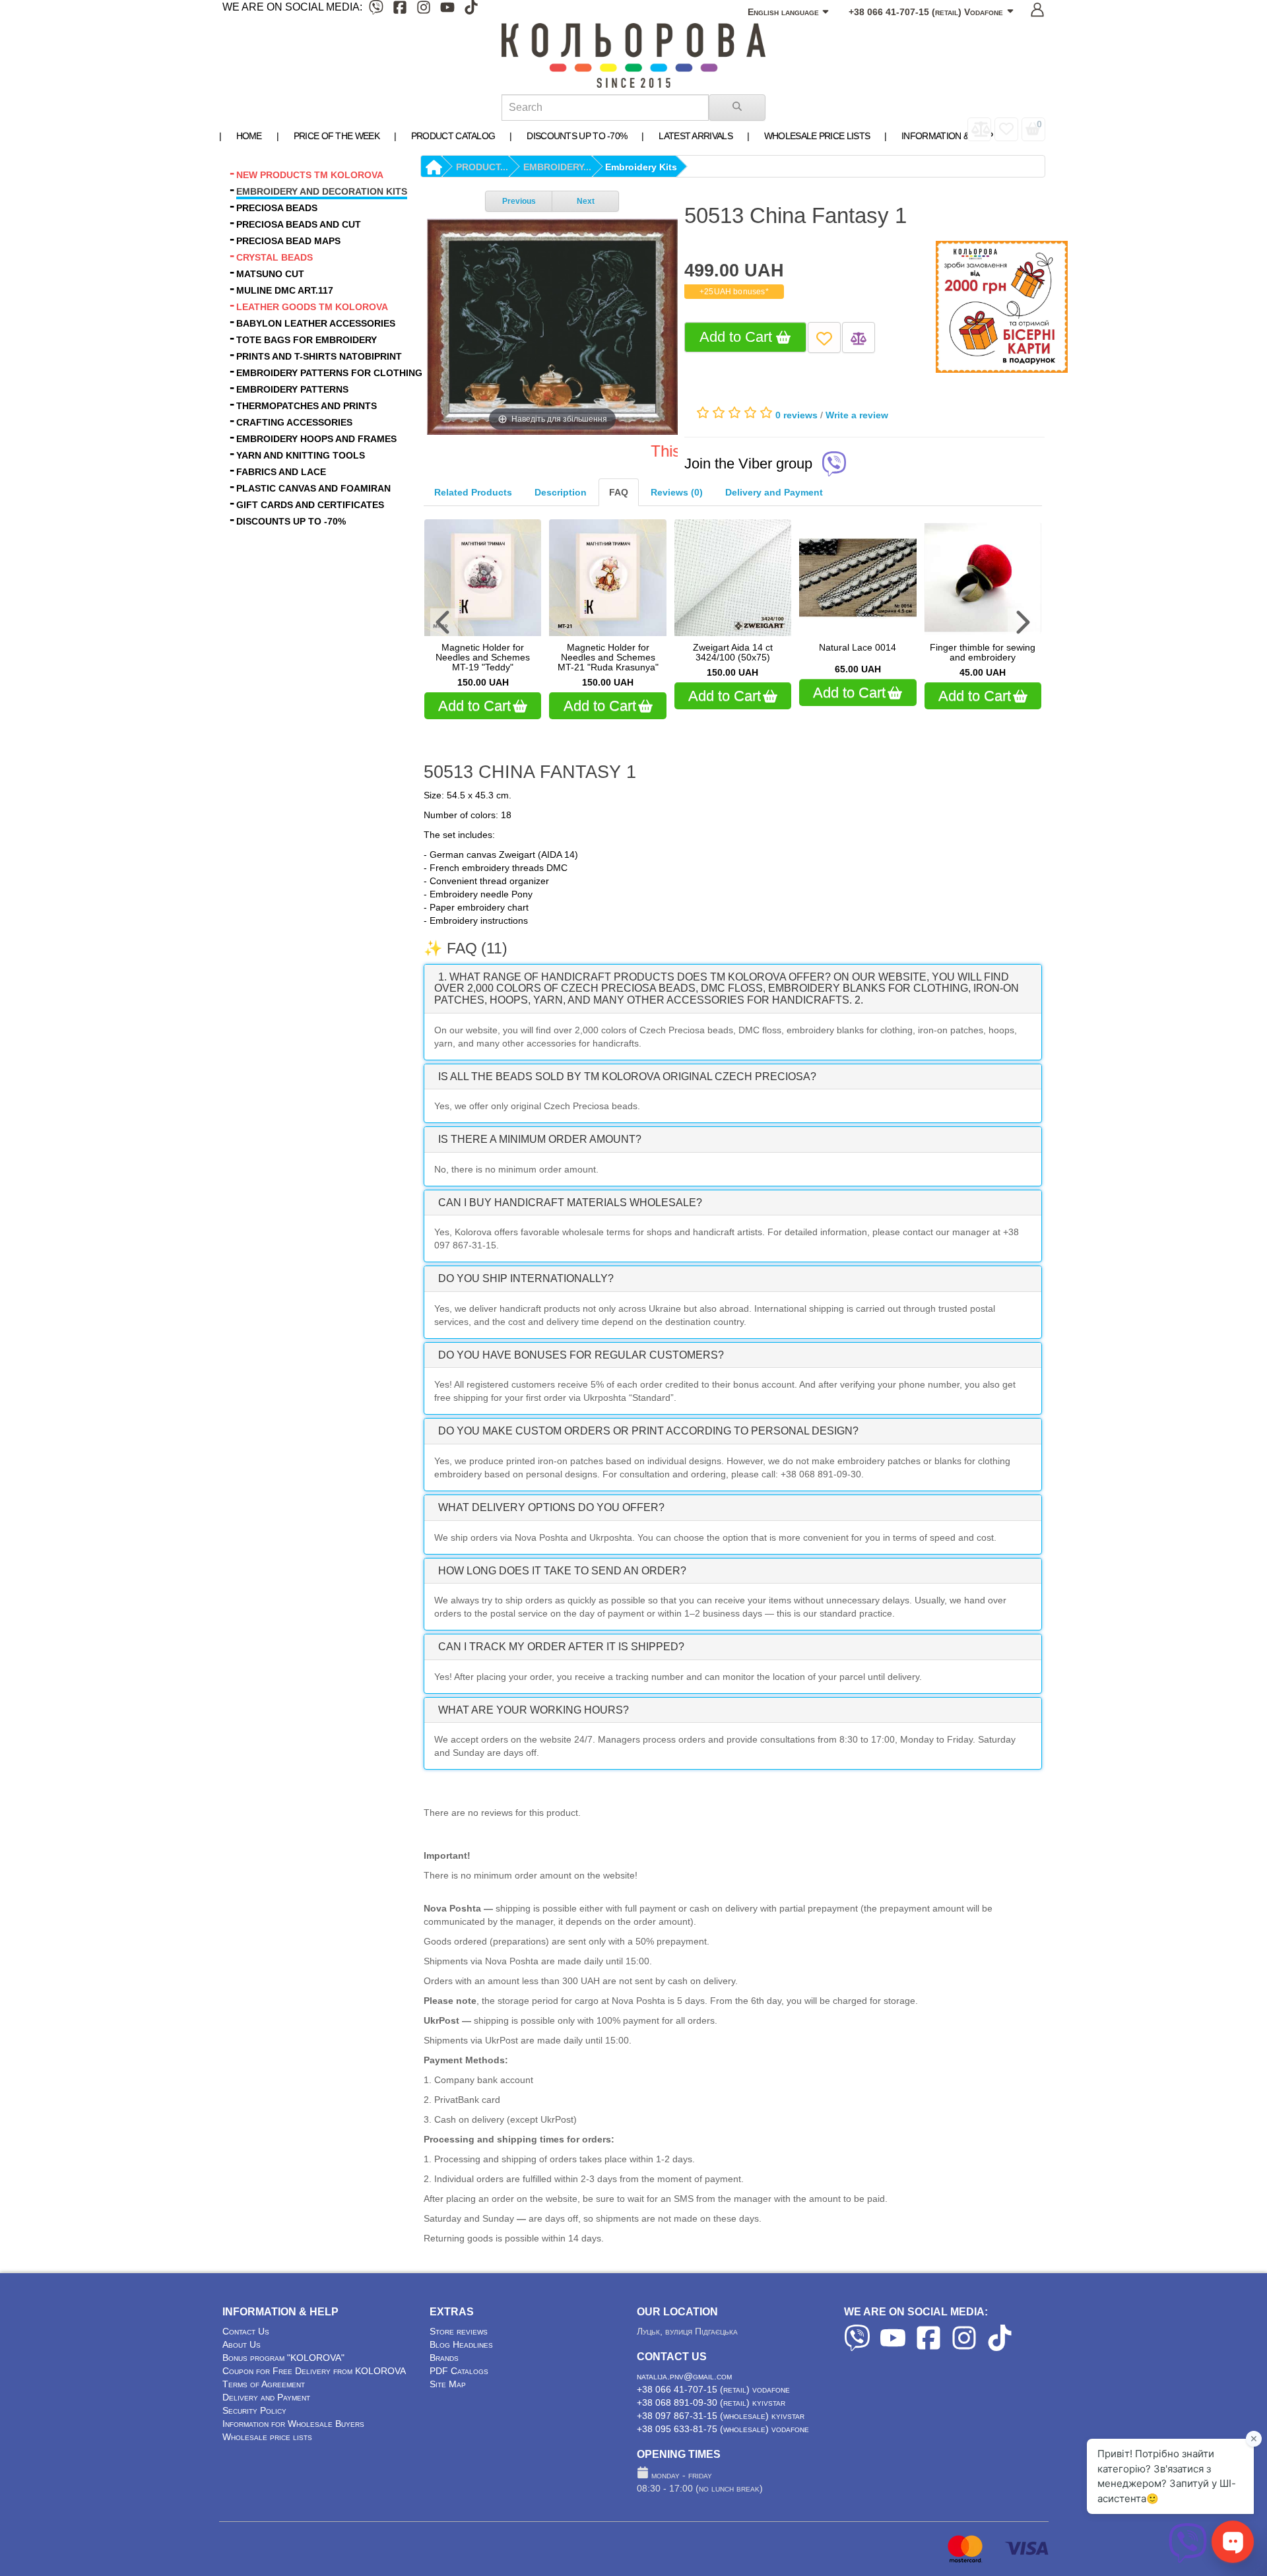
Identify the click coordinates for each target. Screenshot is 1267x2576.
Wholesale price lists (267, 2437)
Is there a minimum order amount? (540, 1139)
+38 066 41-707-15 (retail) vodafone (713, 2389)
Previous (519, 201)
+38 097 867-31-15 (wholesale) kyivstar (721, 2416)
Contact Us (246, 2331)
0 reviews (796, 415)
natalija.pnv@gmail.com (684, 2376)
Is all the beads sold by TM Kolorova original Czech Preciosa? (627, 1077)
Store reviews (459, 2331)
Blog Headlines (461, 2344)
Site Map (448, 2384)
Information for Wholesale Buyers (293, 2424)
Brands (444, 2358)
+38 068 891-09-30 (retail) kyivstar (711, 2402)
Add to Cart (738, 337)
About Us (242, 2344)
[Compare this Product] (859, 338)
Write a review (857, 415)
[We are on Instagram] (424, 10)
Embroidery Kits (641, 167)
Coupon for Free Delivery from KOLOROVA (314, 2371)
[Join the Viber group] (834, 465)
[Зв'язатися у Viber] (1188, 2560)
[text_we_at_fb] (400, 10)
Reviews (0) (677, 492)
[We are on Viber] (376, 10)
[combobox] (605, 108)
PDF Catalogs (459, 2371)
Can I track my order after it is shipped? (561, 1647)
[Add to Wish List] (824, 338)
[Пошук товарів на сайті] (737, 108)
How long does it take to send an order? (562, 1571)
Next (586, 201)
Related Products (473, 492)
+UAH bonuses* (734, 292)
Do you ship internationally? (526, 1278)
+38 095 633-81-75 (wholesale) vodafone (723, 2429)
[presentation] (444, 622)
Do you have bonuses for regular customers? (581, 1355)
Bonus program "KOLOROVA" (283, 2358)
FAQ (619, 492)
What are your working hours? (534, 1710)
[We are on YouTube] (447, 10)
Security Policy (254, 2410)
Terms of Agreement (264, 2384)
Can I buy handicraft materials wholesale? (570, 1203)
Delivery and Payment (266, 2397)
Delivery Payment (774, 492)
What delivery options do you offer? (551, 1507)
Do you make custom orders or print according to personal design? (648, 1431)
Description (561, 492)
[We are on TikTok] (471, 10)
